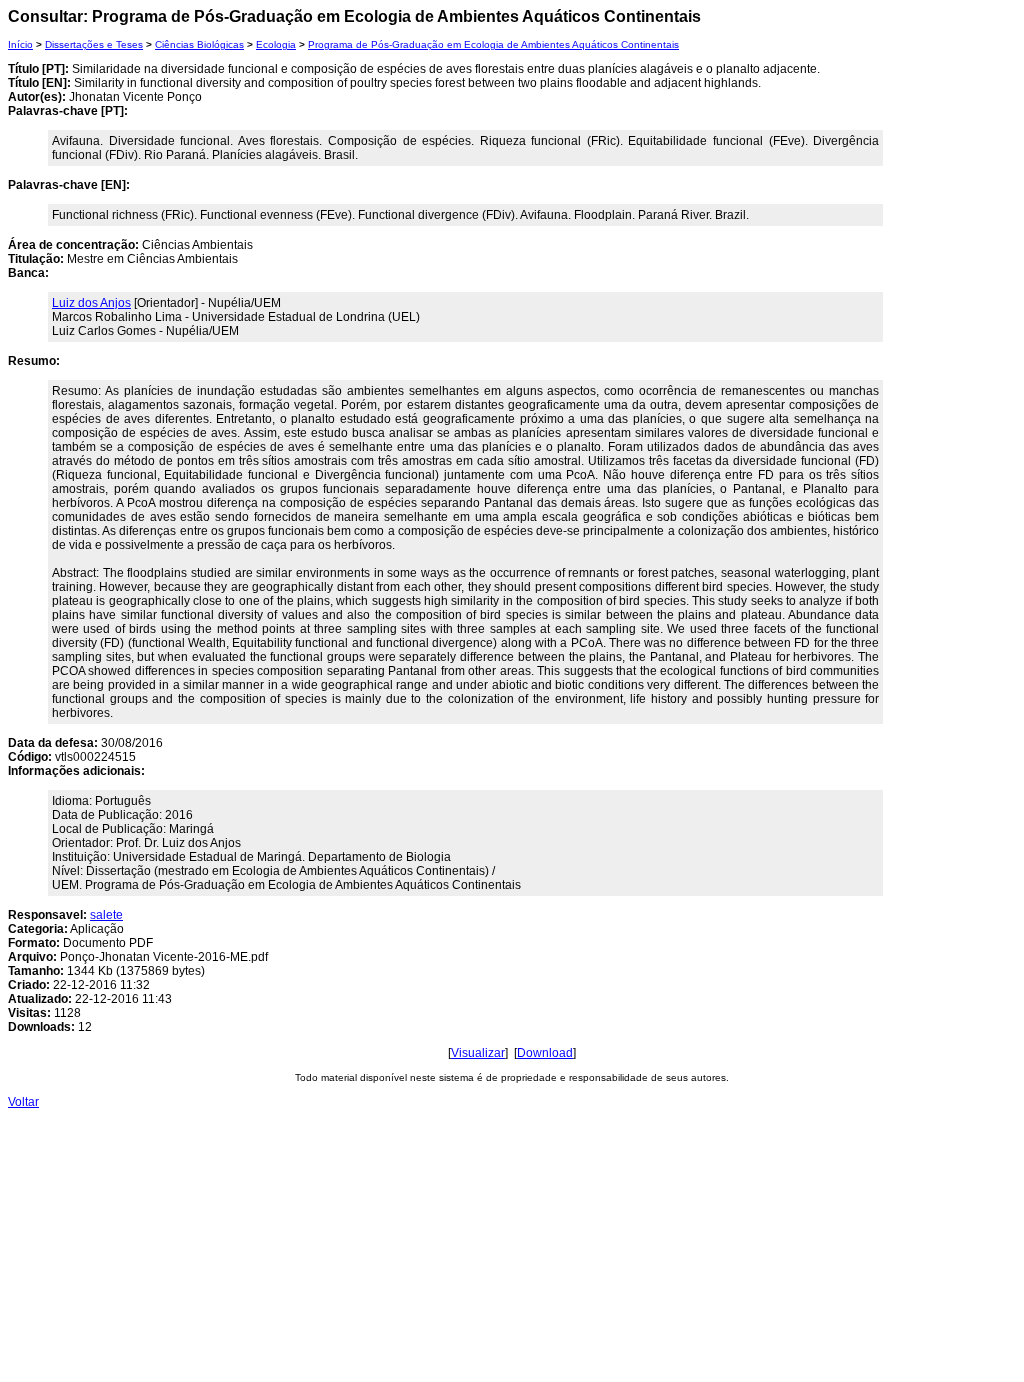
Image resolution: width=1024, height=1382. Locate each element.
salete (106, 915)
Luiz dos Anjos (91, 303)
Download (545, 1053)
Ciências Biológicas (199, 44)
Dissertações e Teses (94, 44)
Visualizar (478, 1053)
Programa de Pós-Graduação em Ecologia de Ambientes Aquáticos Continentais (493, 44)
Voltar (23, 1102)
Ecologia (276, 44)
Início (20, 44)
